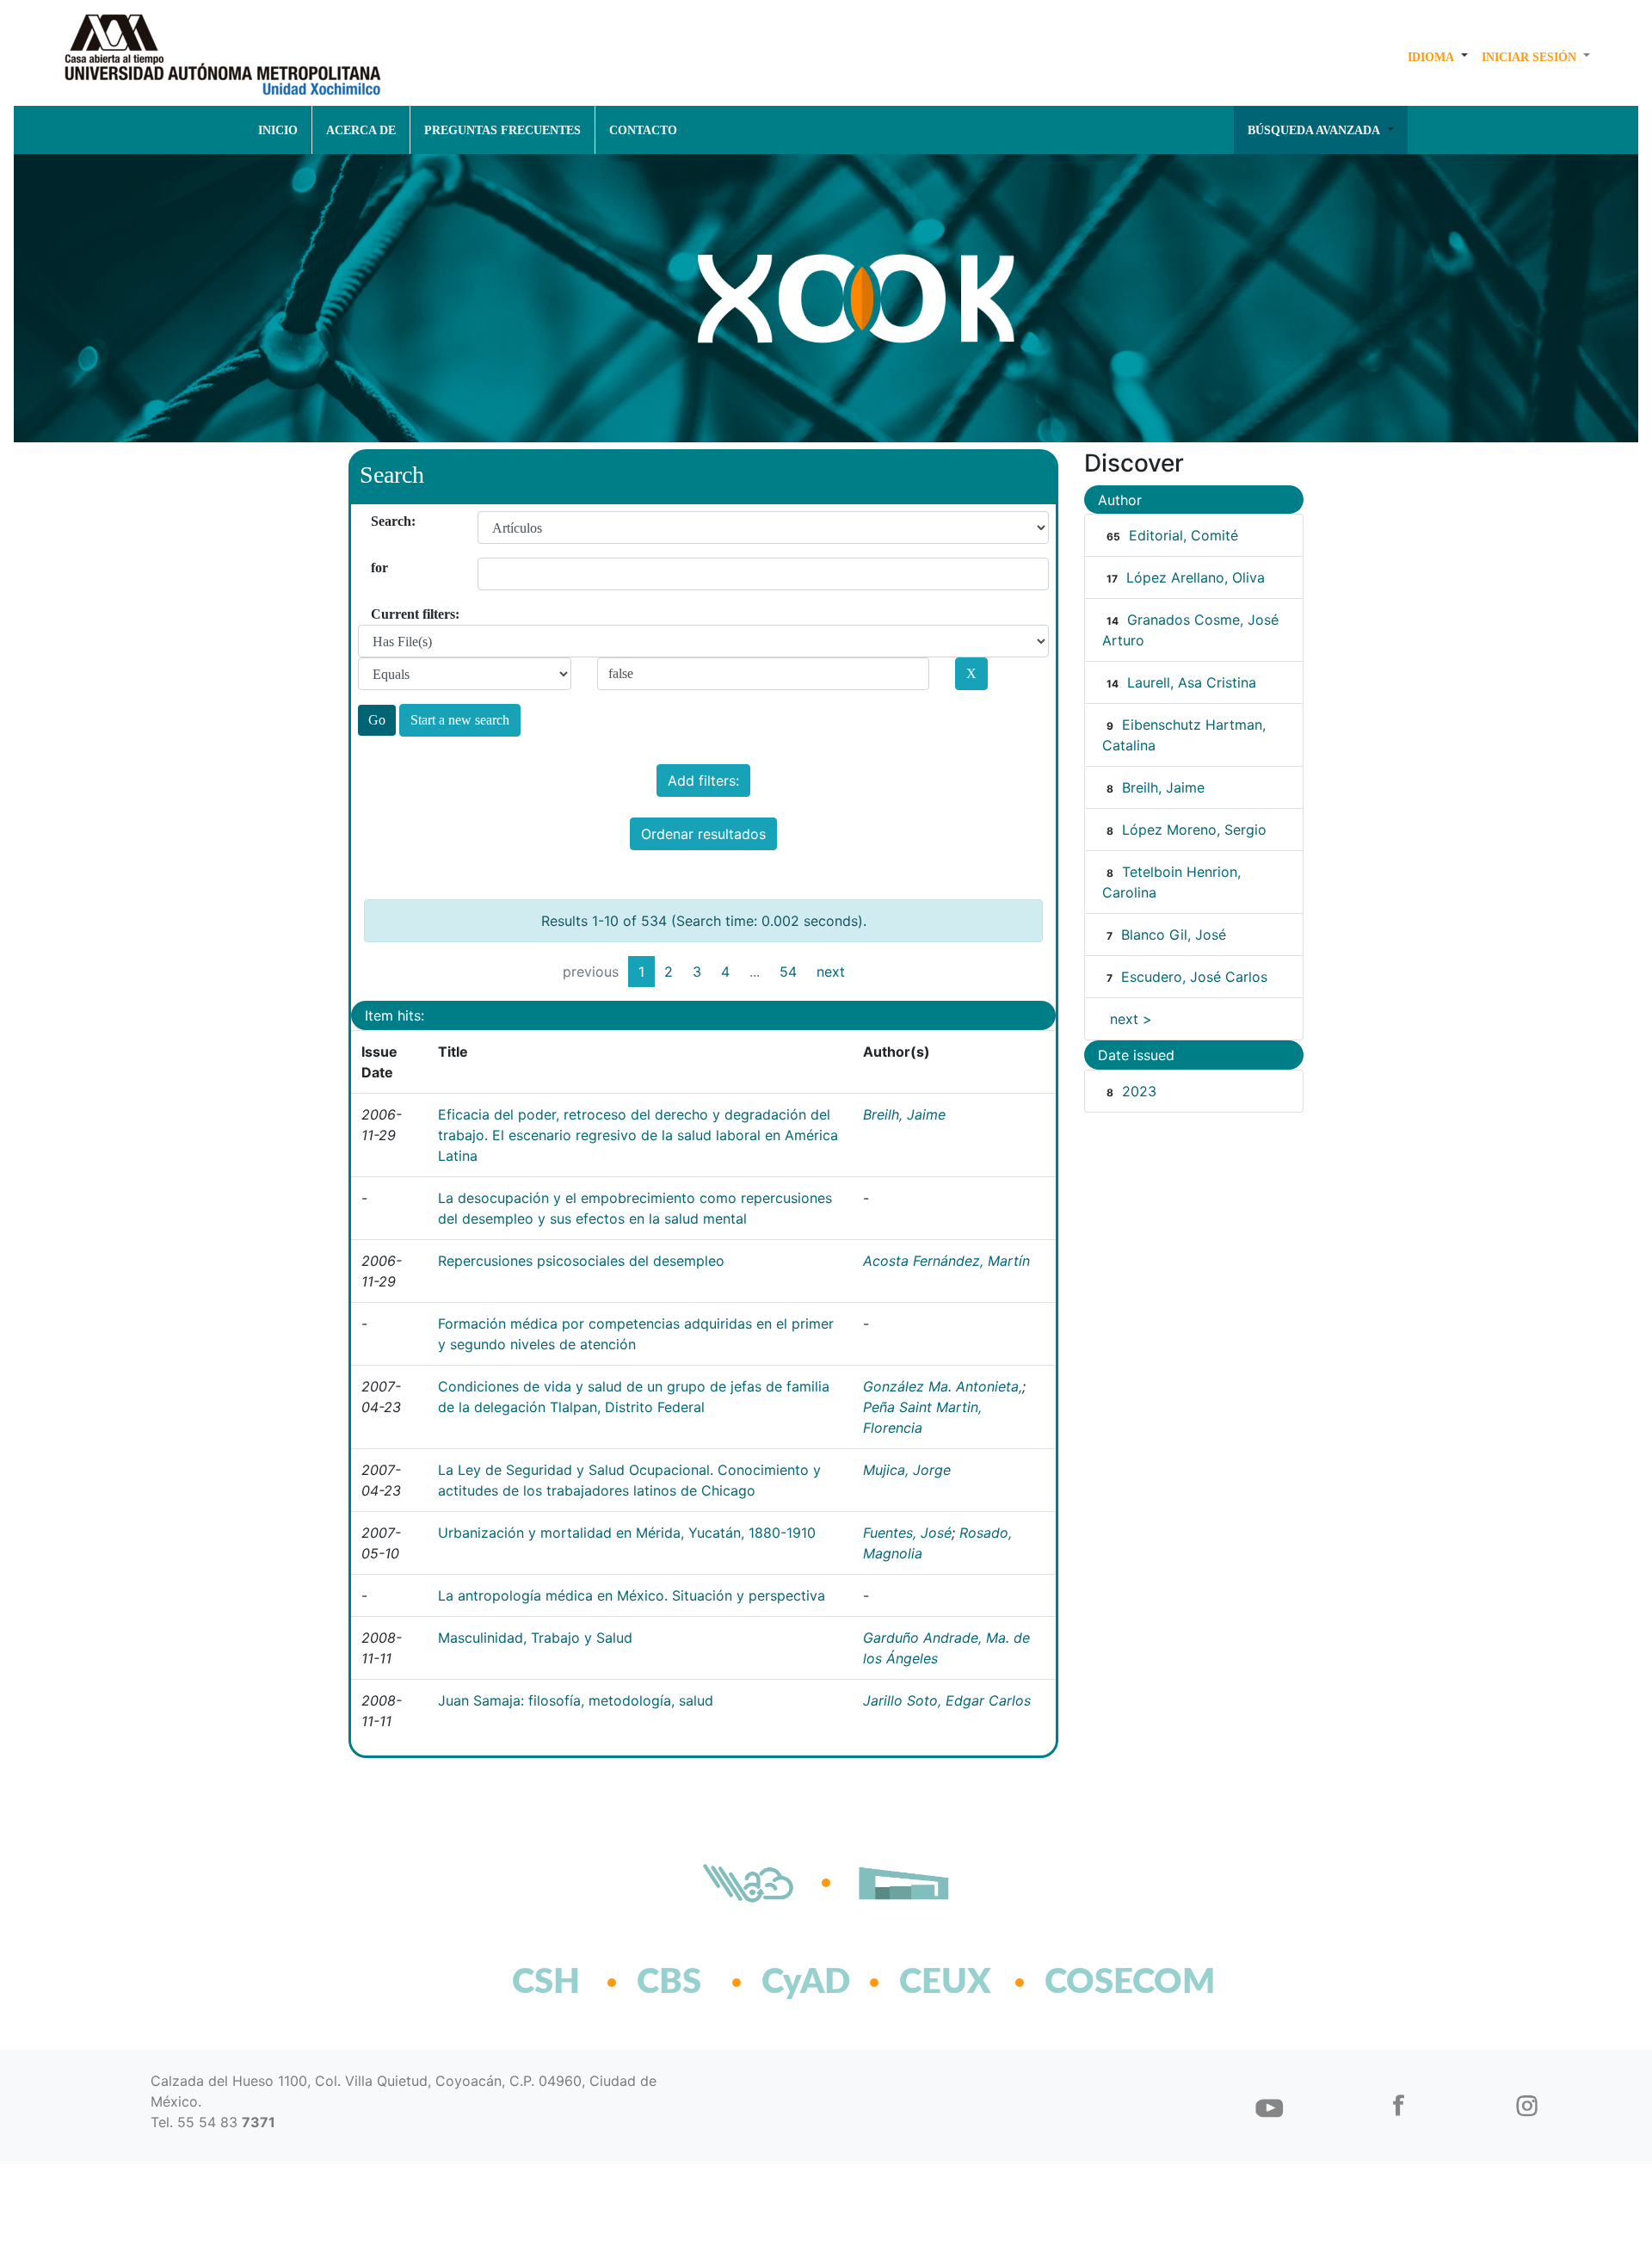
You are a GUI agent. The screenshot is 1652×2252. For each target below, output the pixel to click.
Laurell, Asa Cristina (1192, 682)
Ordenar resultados (703, 834)
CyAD (806, 1983)
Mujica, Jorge (907, 1470)
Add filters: (703, 780)
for (377, 568)
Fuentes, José (907, 1533)
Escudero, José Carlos (1194, 977)
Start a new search (460, 720)
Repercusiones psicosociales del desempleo (581, 1261)
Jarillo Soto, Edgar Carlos (947, 1700)
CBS (669, 1983)
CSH (546, 1983)
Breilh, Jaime (904, 1114)
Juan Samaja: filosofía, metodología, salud (576, 1700)
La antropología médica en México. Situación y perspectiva (632, 1595)
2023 (1139, 1091)
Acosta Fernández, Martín (946, 1261)
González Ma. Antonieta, (943, 1386)
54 (788, 972)
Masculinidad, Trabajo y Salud (535, 1638)
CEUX (945, 1983)
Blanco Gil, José (1174, 935)
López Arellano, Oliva (1196, 577)
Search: (377, 521)
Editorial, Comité (1184, 535)
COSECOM (1092, 1983)
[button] (1438, 57)
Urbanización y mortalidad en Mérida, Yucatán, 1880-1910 (627, 1533)
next (831, 972)
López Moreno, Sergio (1194, 830)
